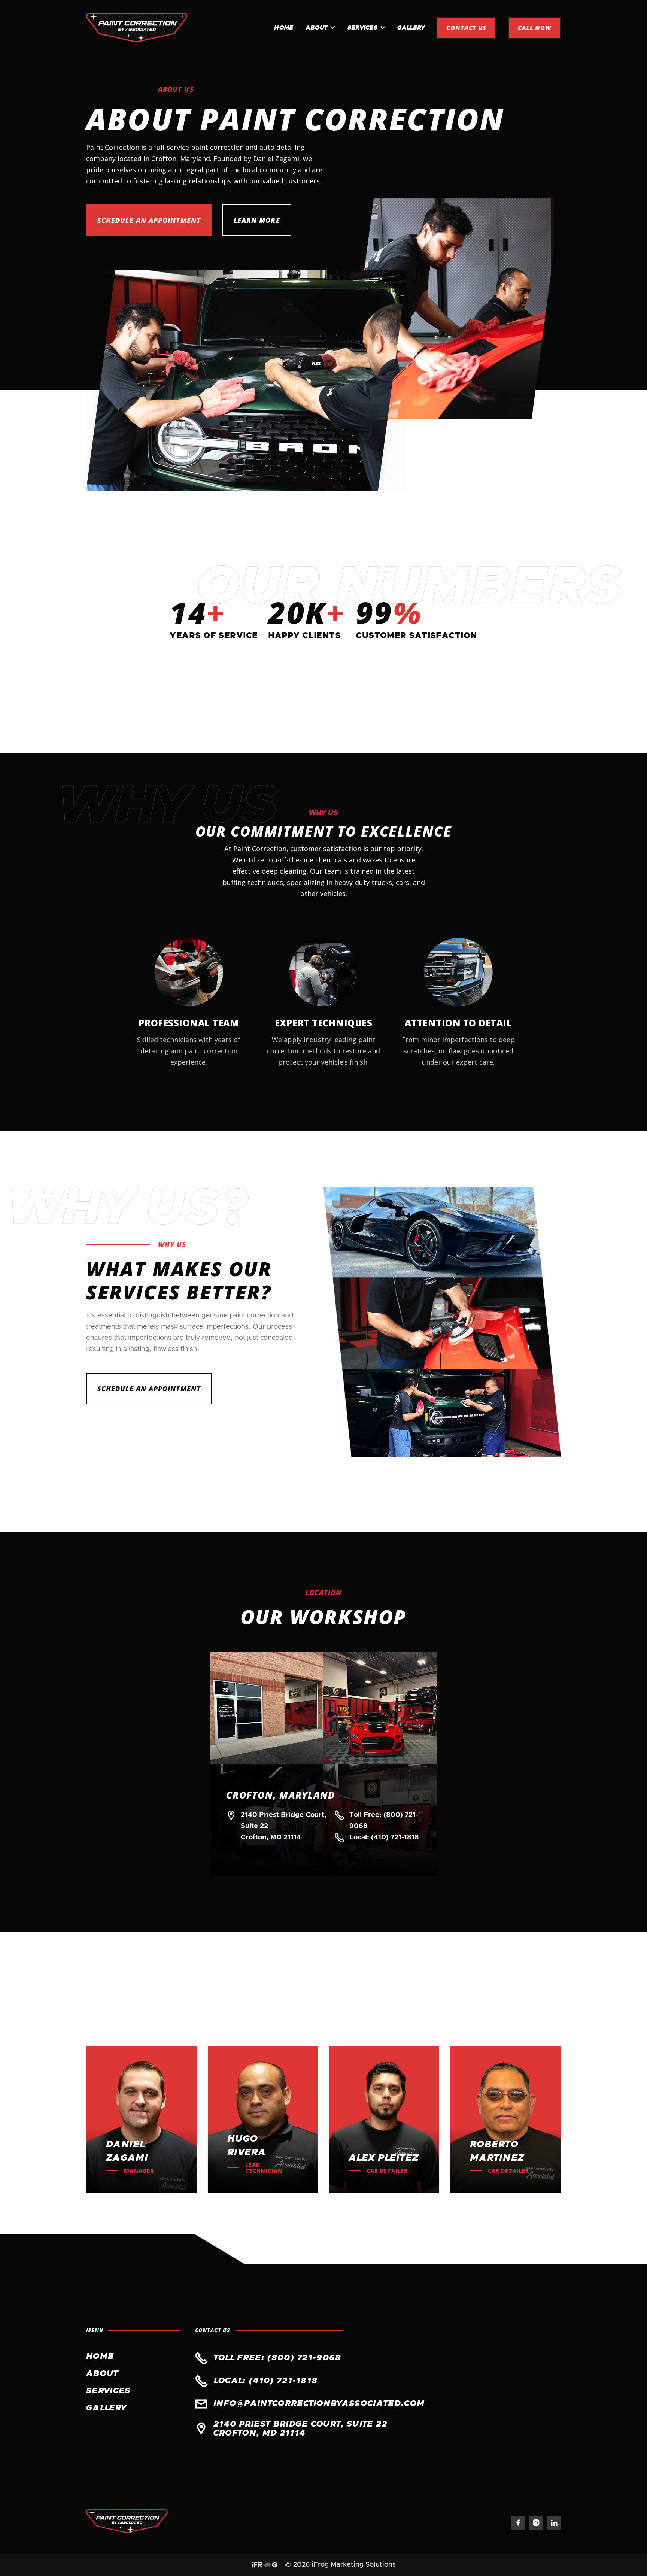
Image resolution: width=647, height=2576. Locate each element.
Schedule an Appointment (149, 220)
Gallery (411, 28)
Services (108, 2391)
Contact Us (467, 28)
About (102, 2374)
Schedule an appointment (149, 1389)
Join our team (522, 2008)
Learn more (257, 220)
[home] (137, 28)
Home (284, 28)
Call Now (534, 28)
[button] (321, 28)
